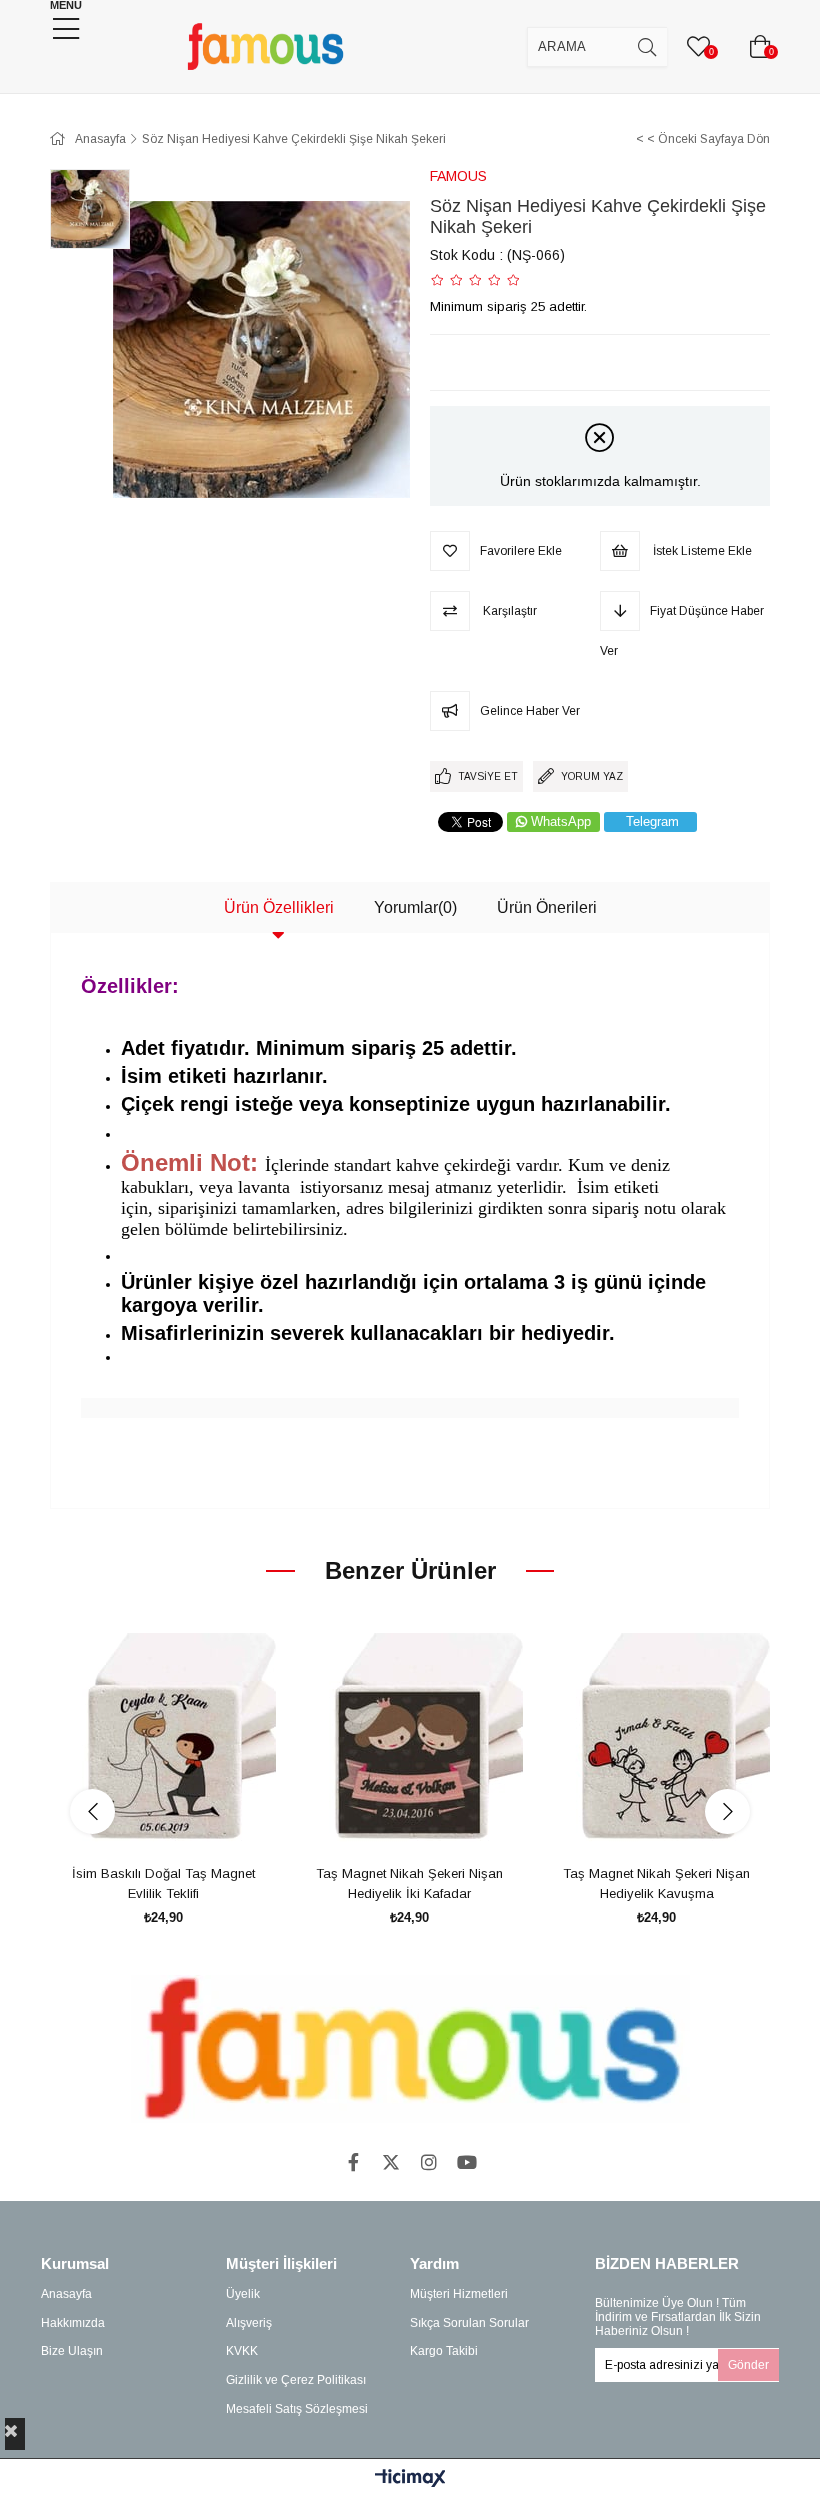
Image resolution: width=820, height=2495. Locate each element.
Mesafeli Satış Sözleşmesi (297, 2409)
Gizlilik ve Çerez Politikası (296, 2380)
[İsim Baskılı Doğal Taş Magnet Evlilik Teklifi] (163, 1746)
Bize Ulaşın (72, 2351)
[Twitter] (391, 2162)
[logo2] (410, 2049)
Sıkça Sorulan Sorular (469, 2323)
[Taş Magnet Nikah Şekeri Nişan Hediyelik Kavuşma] (656, 1746)
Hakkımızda (73, 2323)
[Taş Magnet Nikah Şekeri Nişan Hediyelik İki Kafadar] (410, 1746)
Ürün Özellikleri (279, 907)
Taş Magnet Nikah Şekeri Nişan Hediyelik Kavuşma (656, 1883)
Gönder (748, 2365)
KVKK (242, 2351)
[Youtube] (467, 2162)
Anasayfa (66, 2294)
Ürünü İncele (185, 1821)
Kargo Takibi (444, 2351)
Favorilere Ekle (140, 1821)
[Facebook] (353, 2162)
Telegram (652, 821)
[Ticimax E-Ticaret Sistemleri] (410, 2479)
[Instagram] (429, 2162)
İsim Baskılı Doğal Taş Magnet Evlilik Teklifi (163, 1883)
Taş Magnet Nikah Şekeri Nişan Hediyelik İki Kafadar (409, 1883)
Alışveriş (249, 2323)
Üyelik (243, 2294)
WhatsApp (561, 821)
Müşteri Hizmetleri (459, 2294)
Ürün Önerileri (547, 907)
